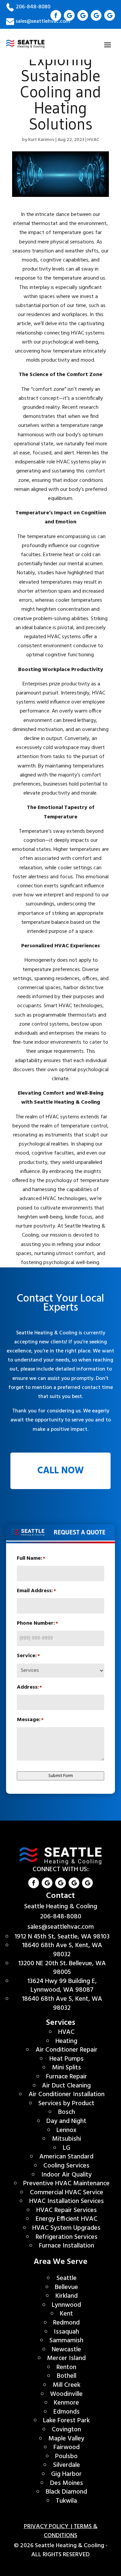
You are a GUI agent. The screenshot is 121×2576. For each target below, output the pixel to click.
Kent (66, 2314)
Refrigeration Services (67, 2237)
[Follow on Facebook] (56, 15)
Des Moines (67, 2483)
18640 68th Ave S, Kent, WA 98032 (62, 1950)
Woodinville (66, 2394)
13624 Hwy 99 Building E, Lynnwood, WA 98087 (62, 1986)
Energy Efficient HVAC (67, 2219)
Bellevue (66, 2287)
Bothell (67, 2376)
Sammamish (66, 2341)
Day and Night (66, 2121)
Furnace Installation (67, 2246)
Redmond (66, 2323)
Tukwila (66, 2501)
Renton (66, 2367)
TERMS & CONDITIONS (71, 2531)
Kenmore (66, 2403)
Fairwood (67, 2447)
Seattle (67, 2278)
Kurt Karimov (41, 140)
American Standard (66, 2157)
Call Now (61, 1471)
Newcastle (66, 2350)
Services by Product (66, 2104)
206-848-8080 (33, 7)
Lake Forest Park (66, 2421)
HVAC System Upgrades (66, 2228)
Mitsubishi (67, 2139)
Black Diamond (66, 2492)
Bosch (67, 2112)
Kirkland (67, 2296)
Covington (66, 2430)
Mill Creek (67, 2385)
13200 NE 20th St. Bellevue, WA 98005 (62, 1968)
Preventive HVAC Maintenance (66, 2184)
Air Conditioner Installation (67, 2094)
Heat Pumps (67, 2059)
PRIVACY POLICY (47, 2527)
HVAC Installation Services (67, 2201)
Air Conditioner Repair (67, 2050)
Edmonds (67, 2412)
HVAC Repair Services (67, 2210)
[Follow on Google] (69, 15)
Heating (66, 2041)
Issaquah (66, 2332)
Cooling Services (66, 2166)
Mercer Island (66, 2358)
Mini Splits (67, 2068)
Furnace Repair (67, 2077)
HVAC (93, 140)
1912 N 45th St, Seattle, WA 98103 (62, 1937)
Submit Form (61, 1776)
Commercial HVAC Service (67, 2193)
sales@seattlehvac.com (61, 1927)
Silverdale (67, 2465)
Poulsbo (66, 2456)
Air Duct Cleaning (66, 2086)
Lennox (66, 2130)
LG (67, 2148)
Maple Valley (66, 2439)
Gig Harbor (66, 2474)
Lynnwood (66, 2305)
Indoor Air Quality (67, 2175)
